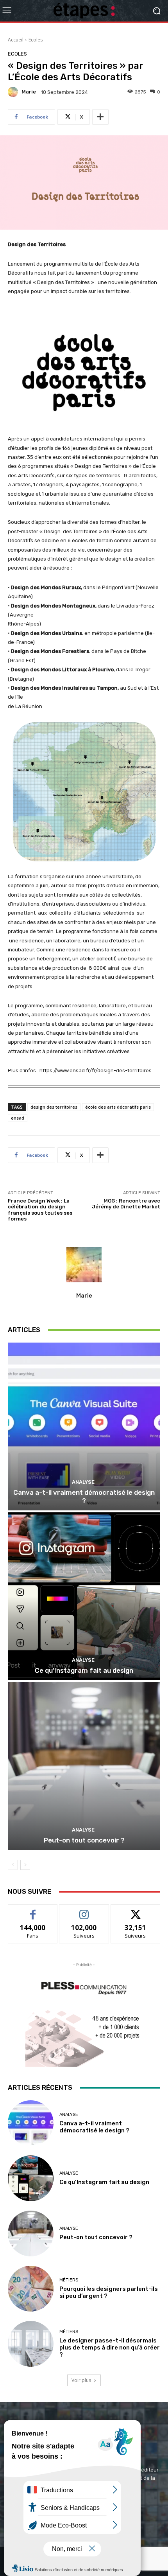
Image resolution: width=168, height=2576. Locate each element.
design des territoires (54, 1107)
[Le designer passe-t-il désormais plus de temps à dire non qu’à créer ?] (31, 2344)
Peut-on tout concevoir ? (84, 1840)
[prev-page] (13, 1865)
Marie (29, 92)
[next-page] (25, 1865)
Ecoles (36, 40)
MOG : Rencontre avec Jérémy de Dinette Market (126, 1204)
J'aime (33, 1910)
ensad (18, 1118)
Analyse (83, 1482)
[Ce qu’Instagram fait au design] (84, 1596)
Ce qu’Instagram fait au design (84, 1670)
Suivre (84, 1910)
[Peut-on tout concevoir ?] (84, 1766)
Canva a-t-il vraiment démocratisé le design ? (84, 1496)
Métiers (69, 2280)
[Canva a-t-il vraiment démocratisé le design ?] (84, 1426)
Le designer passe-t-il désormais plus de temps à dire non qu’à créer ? (110, 2348)
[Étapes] (84, 11)
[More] (100, 117)
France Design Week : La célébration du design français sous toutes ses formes (40, 1210)
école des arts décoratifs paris (118, 1107)
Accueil (16, 40)
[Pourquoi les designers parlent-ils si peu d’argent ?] (31, 2289)
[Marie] (14, 92)
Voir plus (81, 2380)
